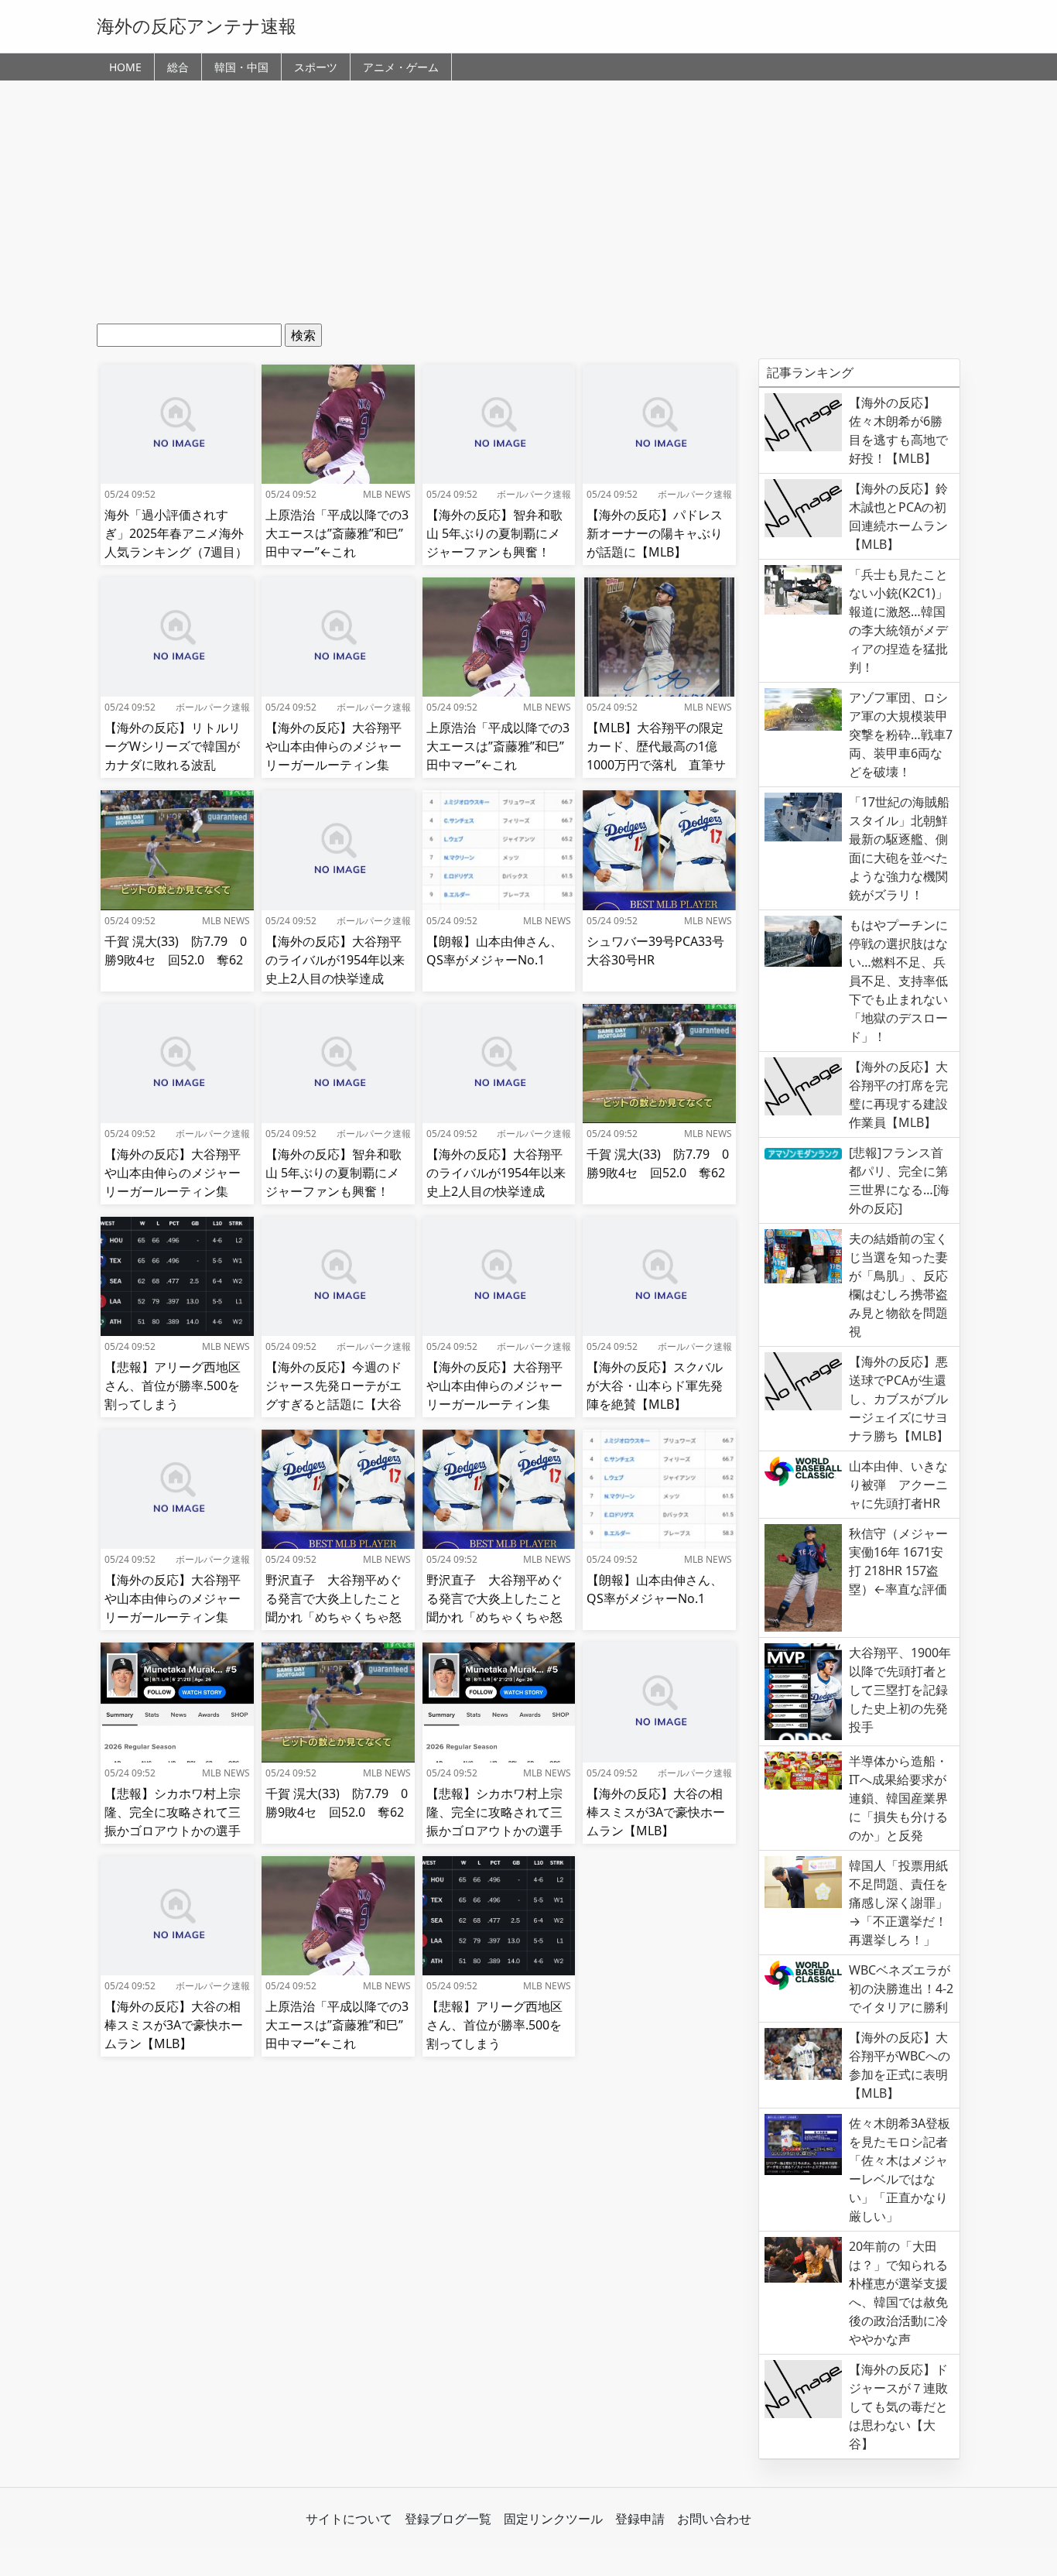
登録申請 (640, 2519)
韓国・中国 (241, 67)
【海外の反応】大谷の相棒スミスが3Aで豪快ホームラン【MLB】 (656, 1812)
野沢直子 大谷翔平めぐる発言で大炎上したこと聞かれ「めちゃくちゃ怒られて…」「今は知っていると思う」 (334, 1617)
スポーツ (316, 67)
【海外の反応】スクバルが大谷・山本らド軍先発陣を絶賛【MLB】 (655, 1386)
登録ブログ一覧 (448, 2519)
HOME (125, 67)
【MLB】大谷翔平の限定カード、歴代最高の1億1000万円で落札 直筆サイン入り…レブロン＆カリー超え (656, 765)
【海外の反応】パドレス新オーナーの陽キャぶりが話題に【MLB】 (655, 533)
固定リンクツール (553, 2519)
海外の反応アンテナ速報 (197, 26)
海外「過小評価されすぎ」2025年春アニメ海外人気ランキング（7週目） (176, 533)
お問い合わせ (714, 2519)
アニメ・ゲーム (401, 67)
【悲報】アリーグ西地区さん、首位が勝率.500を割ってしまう (173, 1386)
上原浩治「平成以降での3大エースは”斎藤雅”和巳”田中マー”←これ (337, 533)
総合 (178, 67)
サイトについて (349, 2519)
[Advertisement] (528, 207)
